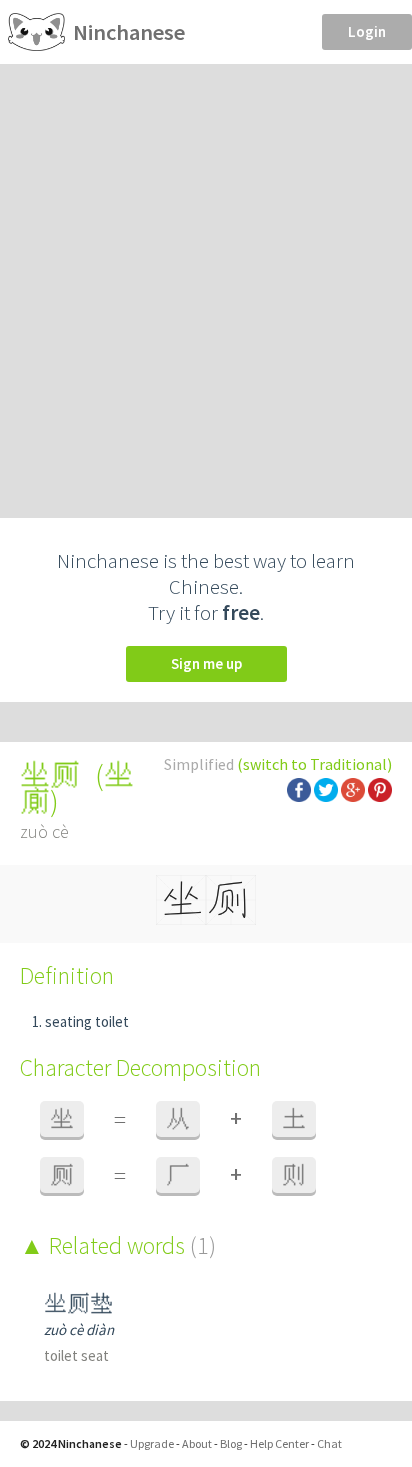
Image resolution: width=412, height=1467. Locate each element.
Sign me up (206, 663)
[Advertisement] (206, 280)
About (197, 1443)
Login (367, 31)
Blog (231, 1443)
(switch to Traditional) (314, 764)
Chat (329, 1443)
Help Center (279, 1443)
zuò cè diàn (79, 1329)
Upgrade (152, 1443)
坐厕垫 (78, 1303)
